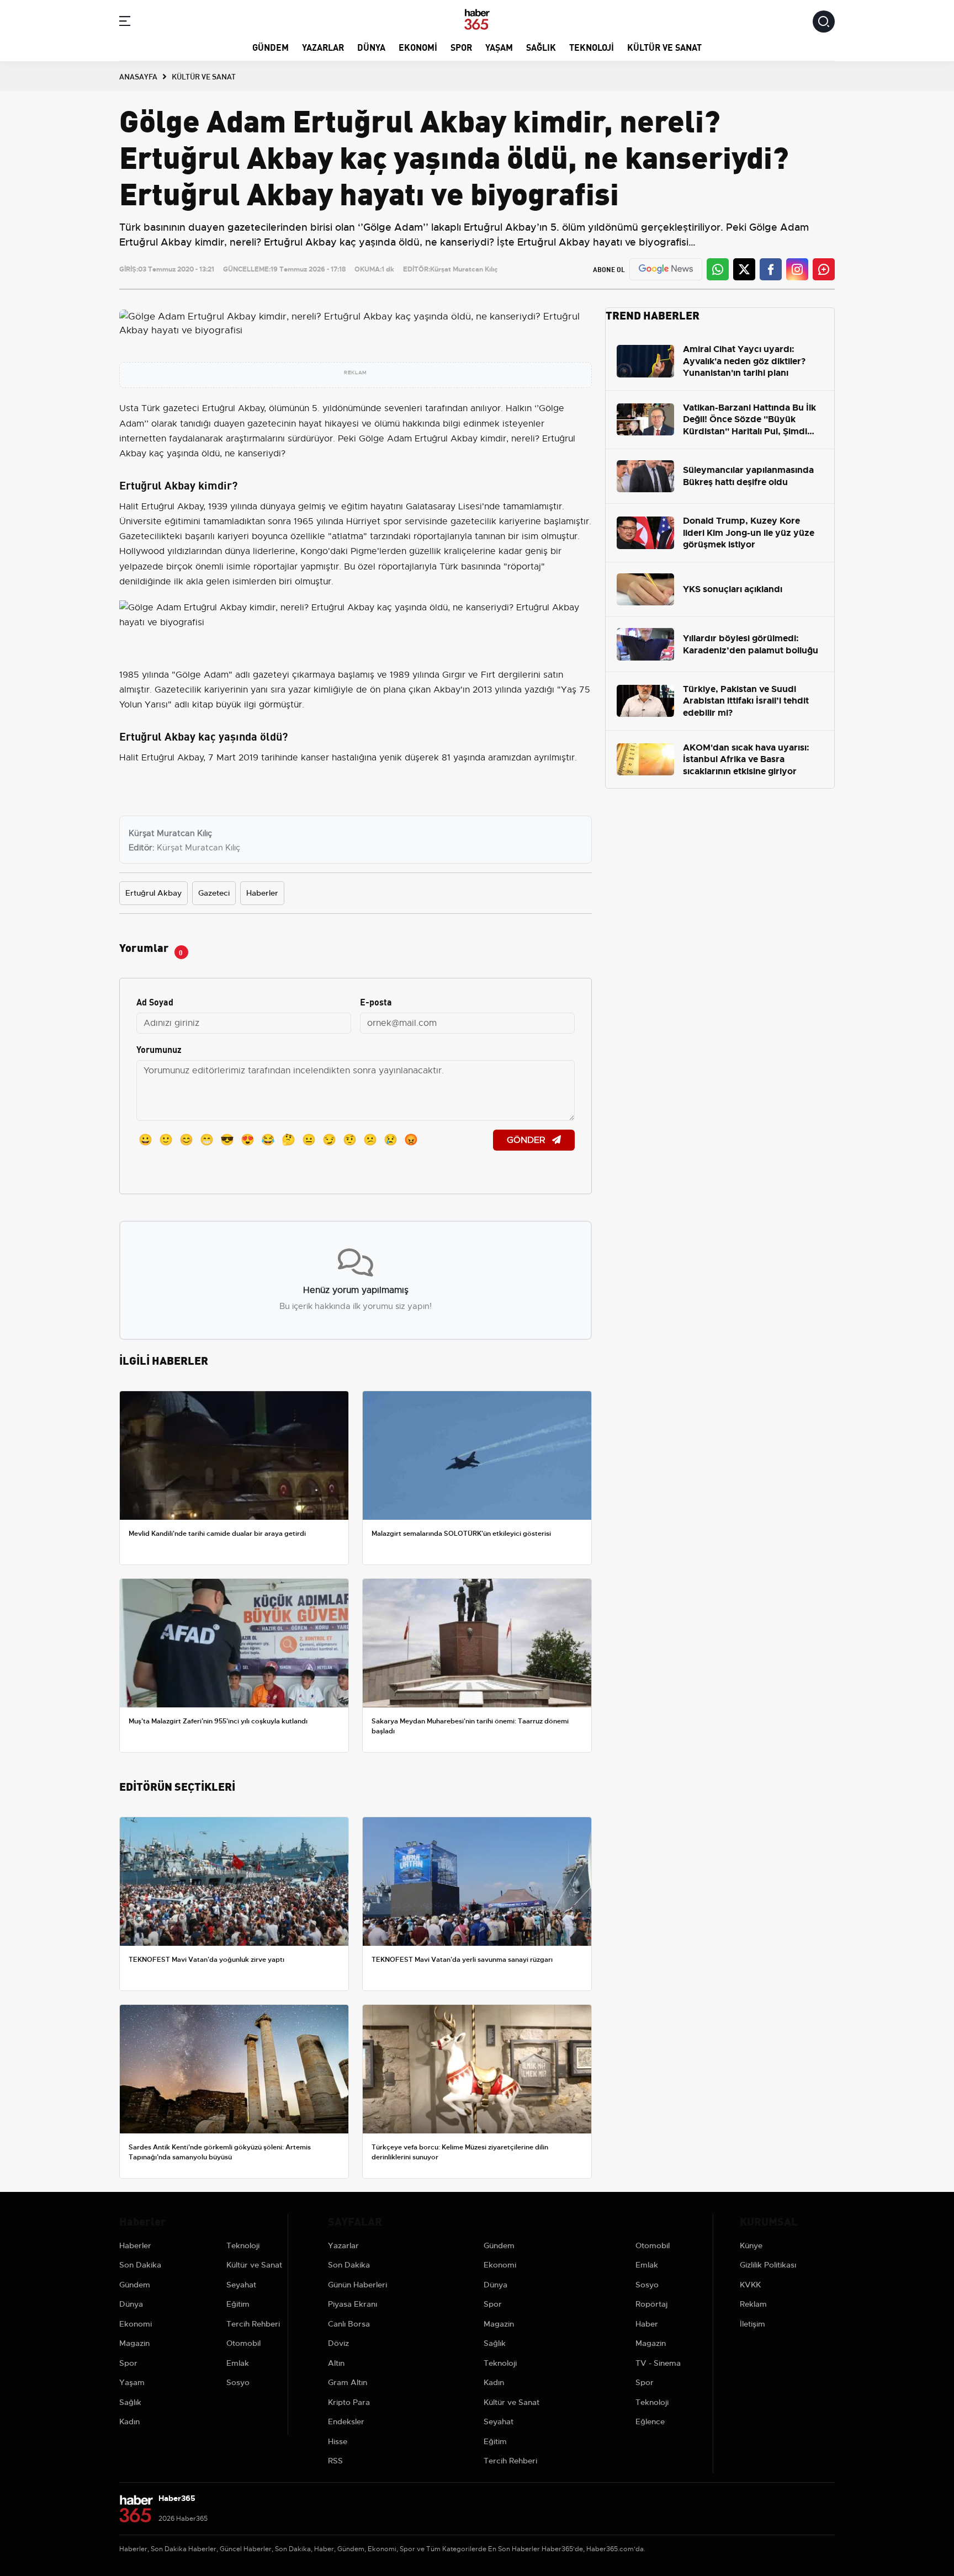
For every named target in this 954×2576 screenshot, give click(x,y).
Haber (647, 2324)
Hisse (338, 2441)
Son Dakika (140, 2265)
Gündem (271, 47)
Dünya (371, 47)
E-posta (376, 1001)
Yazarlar (323, 47)
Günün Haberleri (357, 2285)
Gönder (527, 1140)
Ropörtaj (651, 2304)
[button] (125, 23)
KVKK (750, 2285)
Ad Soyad (155, 1001)
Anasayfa (138, 76)
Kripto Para (349, 2402)
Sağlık (541, 47)
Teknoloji (592, 47)
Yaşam (499, 47)
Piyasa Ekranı (353, 2304)
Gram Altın (348, 2382)
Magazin (134, 2343)
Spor (461, 47)
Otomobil (243, 2343)
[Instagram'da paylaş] (797, 269)
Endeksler (346, 2421)
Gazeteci (214, 893)
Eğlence (650, 2421)
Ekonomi (418, 47)
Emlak (238, 2363)
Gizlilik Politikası (768, 2265)
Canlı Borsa (349, 2324)
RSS (335, 2461)
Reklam (753, 2304)
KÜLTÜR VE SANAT (204, 76)
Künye (751, 2245)
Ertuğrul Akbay (153, 893)
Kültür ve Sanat (664, 47)
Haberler (262, 893)
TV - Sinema (658, 2363)
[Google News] (666, 269)
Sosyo (238, 2382)
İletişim (752, 2324)
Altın (336, 2363)
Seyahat (241, 2285)
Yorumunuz (159, 1049)
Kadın (129, 2421)
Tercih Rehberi (253, 2324)
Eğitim (238, 2304)
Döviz (338, 2343)
